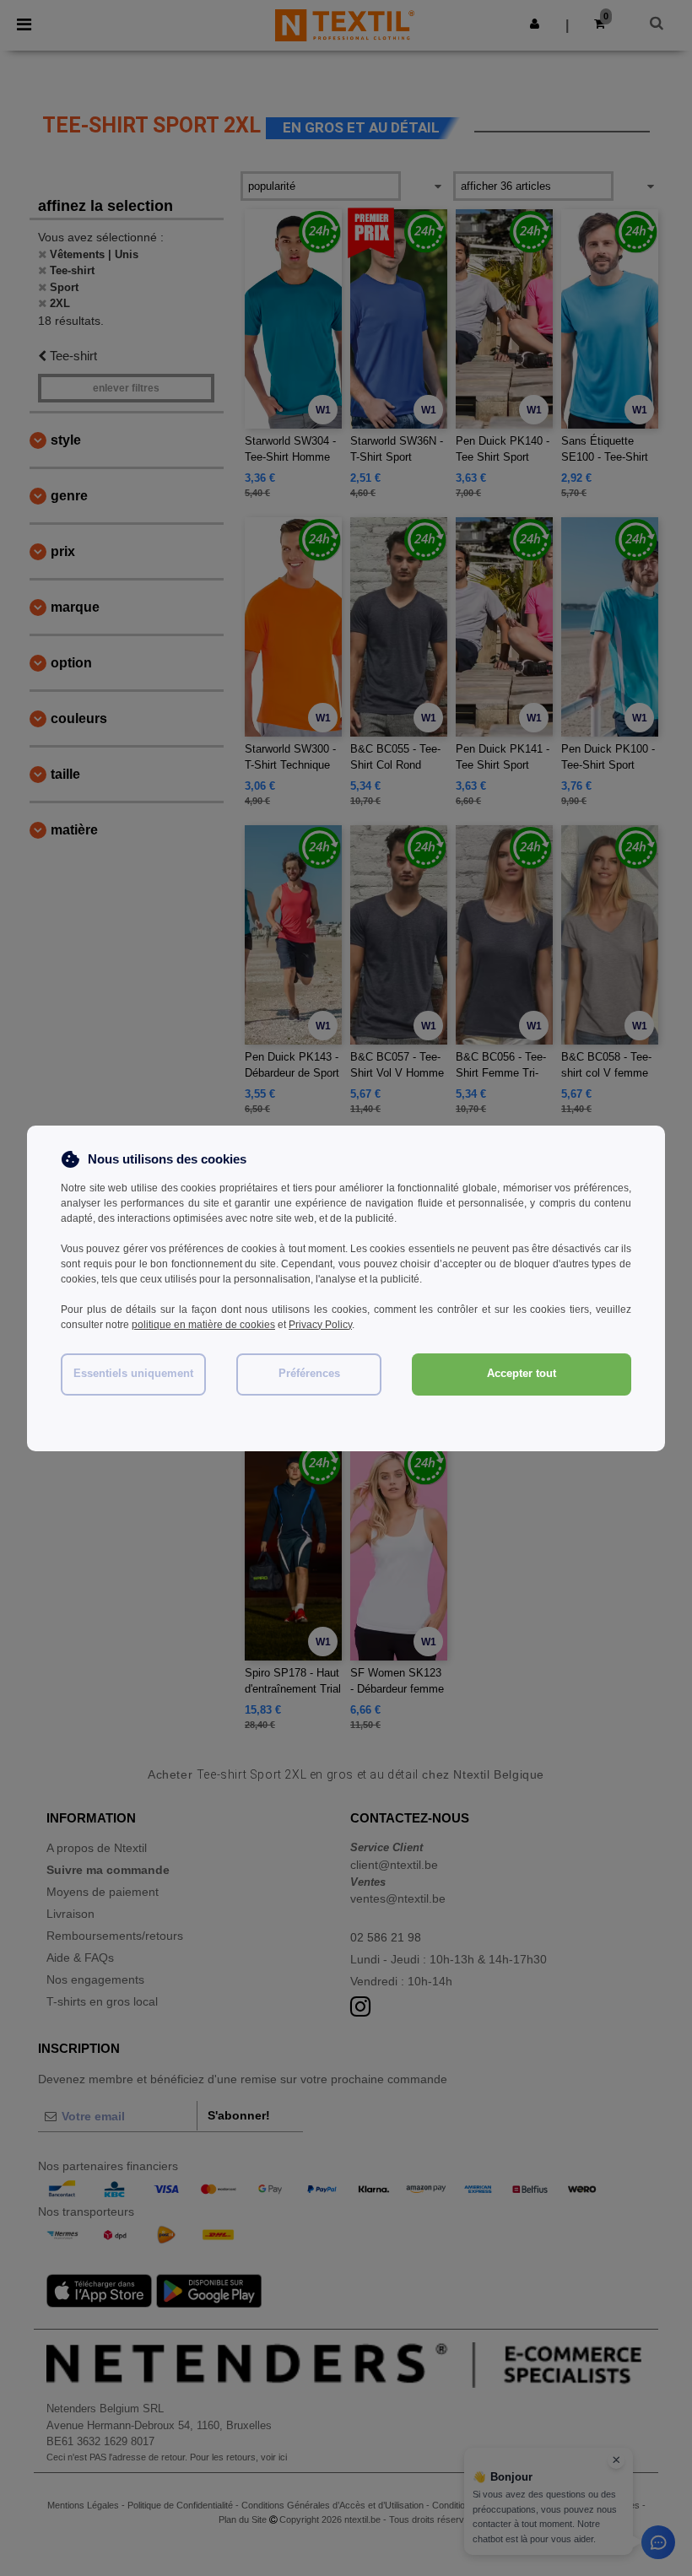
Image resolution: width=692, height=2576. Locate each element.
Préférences (309, 1374)
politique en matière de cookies (203, 1325)
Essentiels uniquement (133, 1374)
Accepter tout (522, 1374)
